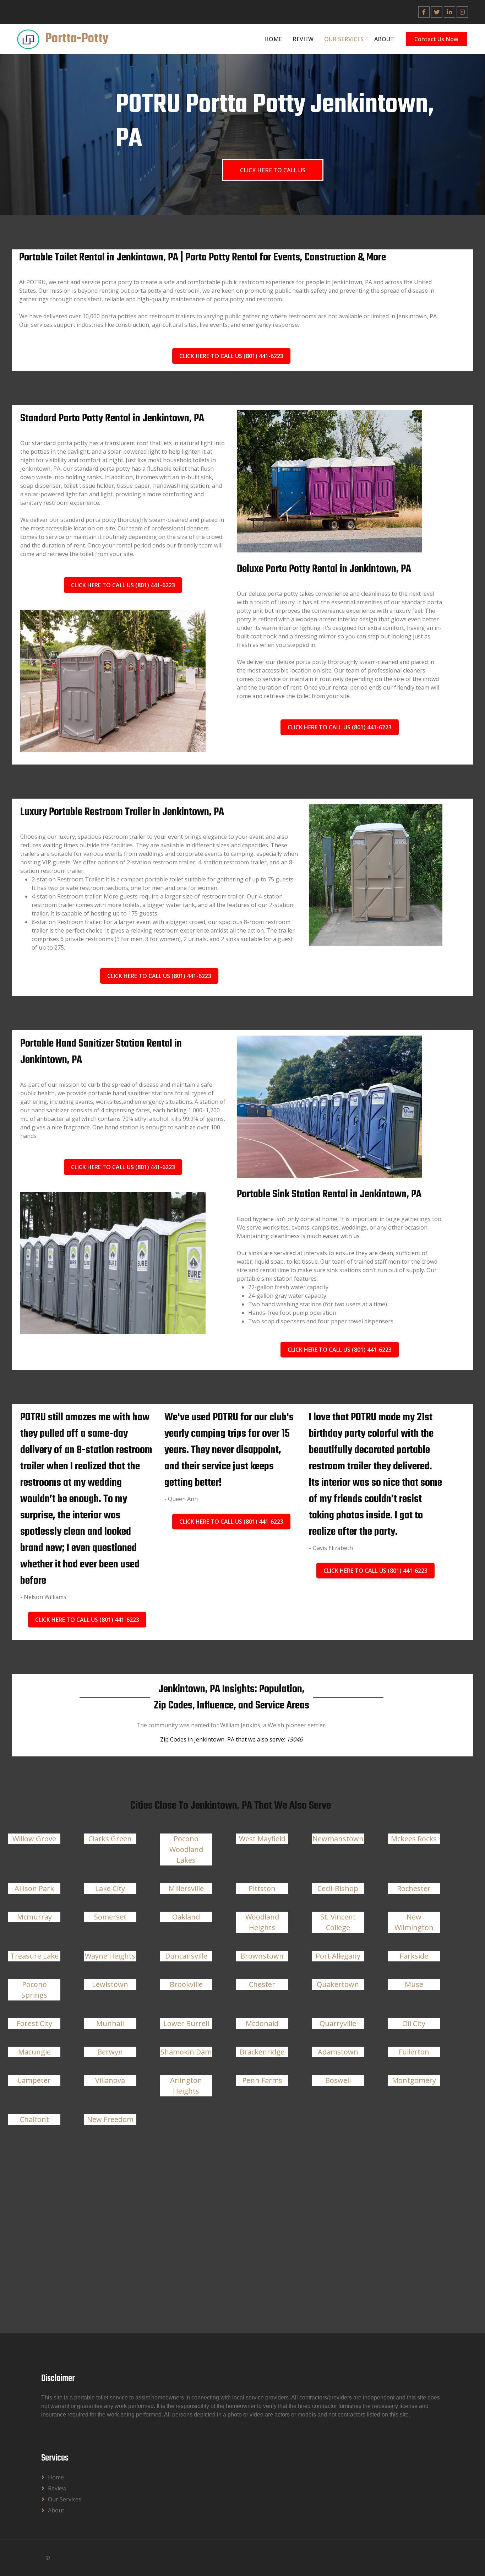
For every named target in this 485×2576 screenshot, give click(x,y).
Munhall (110, 2023)
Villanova (110, 2080)
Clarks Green (110, 1839)
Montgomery (414, 2080)
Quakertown (338, 1984)
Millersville (186, 1888)
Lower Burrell (186, 2023)
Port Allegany (338, 1956)
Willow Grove (34, 1839)
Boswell (338, 2080)
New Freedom (110, 2119)
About (384, 39)
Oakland (186, 1917)
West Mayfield (262, 1839)
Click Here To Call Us (273, 170)
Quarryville (338, 2023)
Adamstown (338, 2052)
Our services (344, 39)
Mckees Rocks (414, 1839)
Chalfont (34, 2119)
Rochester (414, 1888)
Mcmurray (34, 1917)
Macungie (34, 2052)
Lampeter (34, 2080)
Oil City (414, 2023)
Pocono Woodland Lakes (186, 1849)
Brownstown (262, 1956)
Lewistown (110, 1984)
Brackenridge (262, 2052)
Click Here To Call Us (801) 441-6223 (231, 356)
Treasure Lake (34, 1956)
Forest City (34, 2023)
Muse (414, 1984)
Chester (262, 1984)
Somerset (110, 1917)
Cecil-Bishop (338, 1888)
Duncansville (186, 1956)
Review (303, 39)
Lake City (110, 1888)
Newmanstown (338, 1839)
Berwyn (110, 2052)
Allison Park (34, 1888)
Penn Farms (262, 2080)
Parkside (414, 1956)
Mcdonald (262, 2023)
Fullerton (414, 2052)
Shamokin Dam (186, 2052)
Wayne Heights (110, 1956)
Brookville (186, 1984)
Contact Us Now (436, 39)
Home (273, 39)
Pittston (262, 1888)
